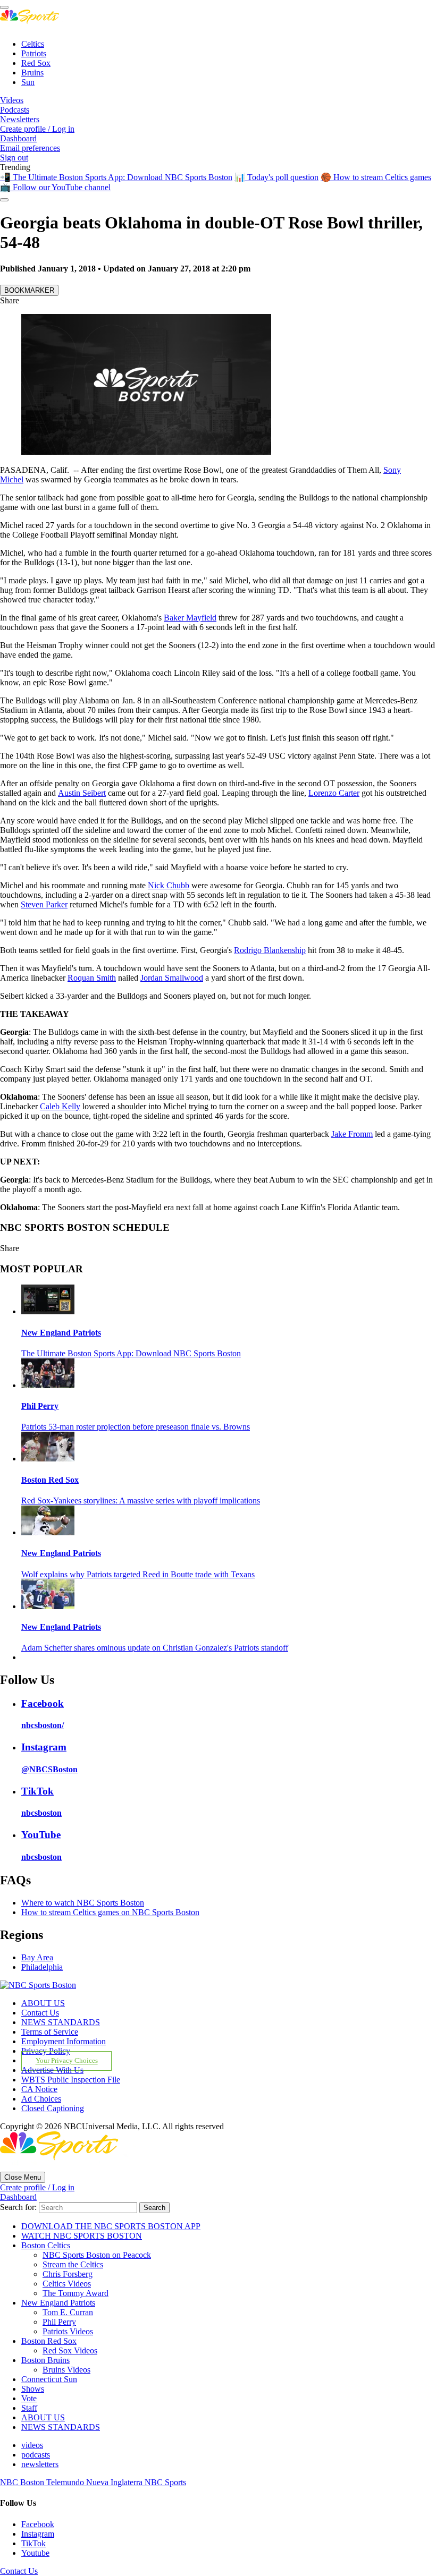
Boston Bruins (45, 2360)
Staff (29, 2408)
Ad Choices (41, 2099)
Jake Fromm (352, 1134)
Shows (33, 2389)
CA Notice (39, 2089)
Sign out (14, 158)
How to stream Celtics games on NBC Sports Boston (110, 1912)
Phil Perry (40, 1406)
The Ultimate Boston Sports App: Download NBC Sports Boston (131, 1353)
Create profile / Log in (37, 129)
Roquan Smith (92, 978)
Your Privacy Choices (67, 2061)
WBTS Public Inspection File (71, 2080)
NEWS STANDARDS (61, 2022)
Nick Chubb (169, 885)
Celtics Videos (67, 2284)
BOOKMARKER (29, 290)
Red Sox (36, 63)
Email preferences (30, 148)
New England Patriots (61, 1333)
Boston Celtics (46, 2245)
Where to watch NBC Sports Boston (83, 1903)
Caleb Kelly (60, 1106)
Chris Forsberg (68, 2274)
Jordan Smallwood (172, 978)
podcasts (36, 2455)
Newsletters (20, 119)
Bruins (32, 73)
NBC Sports (165, 2482)
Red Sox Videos (70, 2350)
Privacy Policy (46, 2051)
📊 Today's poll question (276, 177)
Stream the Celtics (73, 2264)
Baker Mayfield (190, 618)
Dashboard (18, 138)
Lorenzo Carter (334, 793)
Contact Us (40, 2013)
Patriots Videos (68, 2331)
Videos (12, 100)
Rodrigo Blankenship (270, 950)
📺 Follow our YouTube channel (55, 187)
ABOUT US (43, 2003)
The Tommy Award (76, 2293)
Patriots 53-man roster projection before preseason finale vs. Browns (136, 1427)
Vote (29, 2398)
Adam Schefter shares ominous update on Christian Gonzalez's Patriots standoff (155, 1648)
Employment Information (64, 2041)
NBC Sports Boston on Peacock (97, 2255)
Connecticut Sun (49, 2379)
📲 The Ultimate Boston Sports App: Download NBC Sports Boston (116, 177)
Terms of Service (50, 2032)
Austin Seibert (82, 793)
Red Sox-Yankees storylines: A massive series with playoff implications (141, 1500)
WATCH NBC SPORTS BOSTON (82, 2236)
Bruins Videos (66, 2370)
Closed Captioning (53, 2108)
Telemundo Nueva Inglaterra (95, 2482)
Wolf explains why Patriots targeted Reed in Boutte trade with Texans (138, 1574)
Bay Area (37, 1957)
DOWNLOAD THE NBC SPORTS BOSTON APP (111, 2226)
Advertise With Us (52, 2070)
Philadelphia (42, 1967)
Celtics (33, 44)
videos (32, 2445)
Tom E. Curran (68, 2312)
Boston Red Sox (50, 1480)
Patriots (34, 53)
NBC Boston (23, 2482)
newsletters (40, 2464)
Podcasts (15, 110)
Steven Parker (44, 904)
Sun (28, 82)
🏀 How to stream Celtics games (376, 177)
